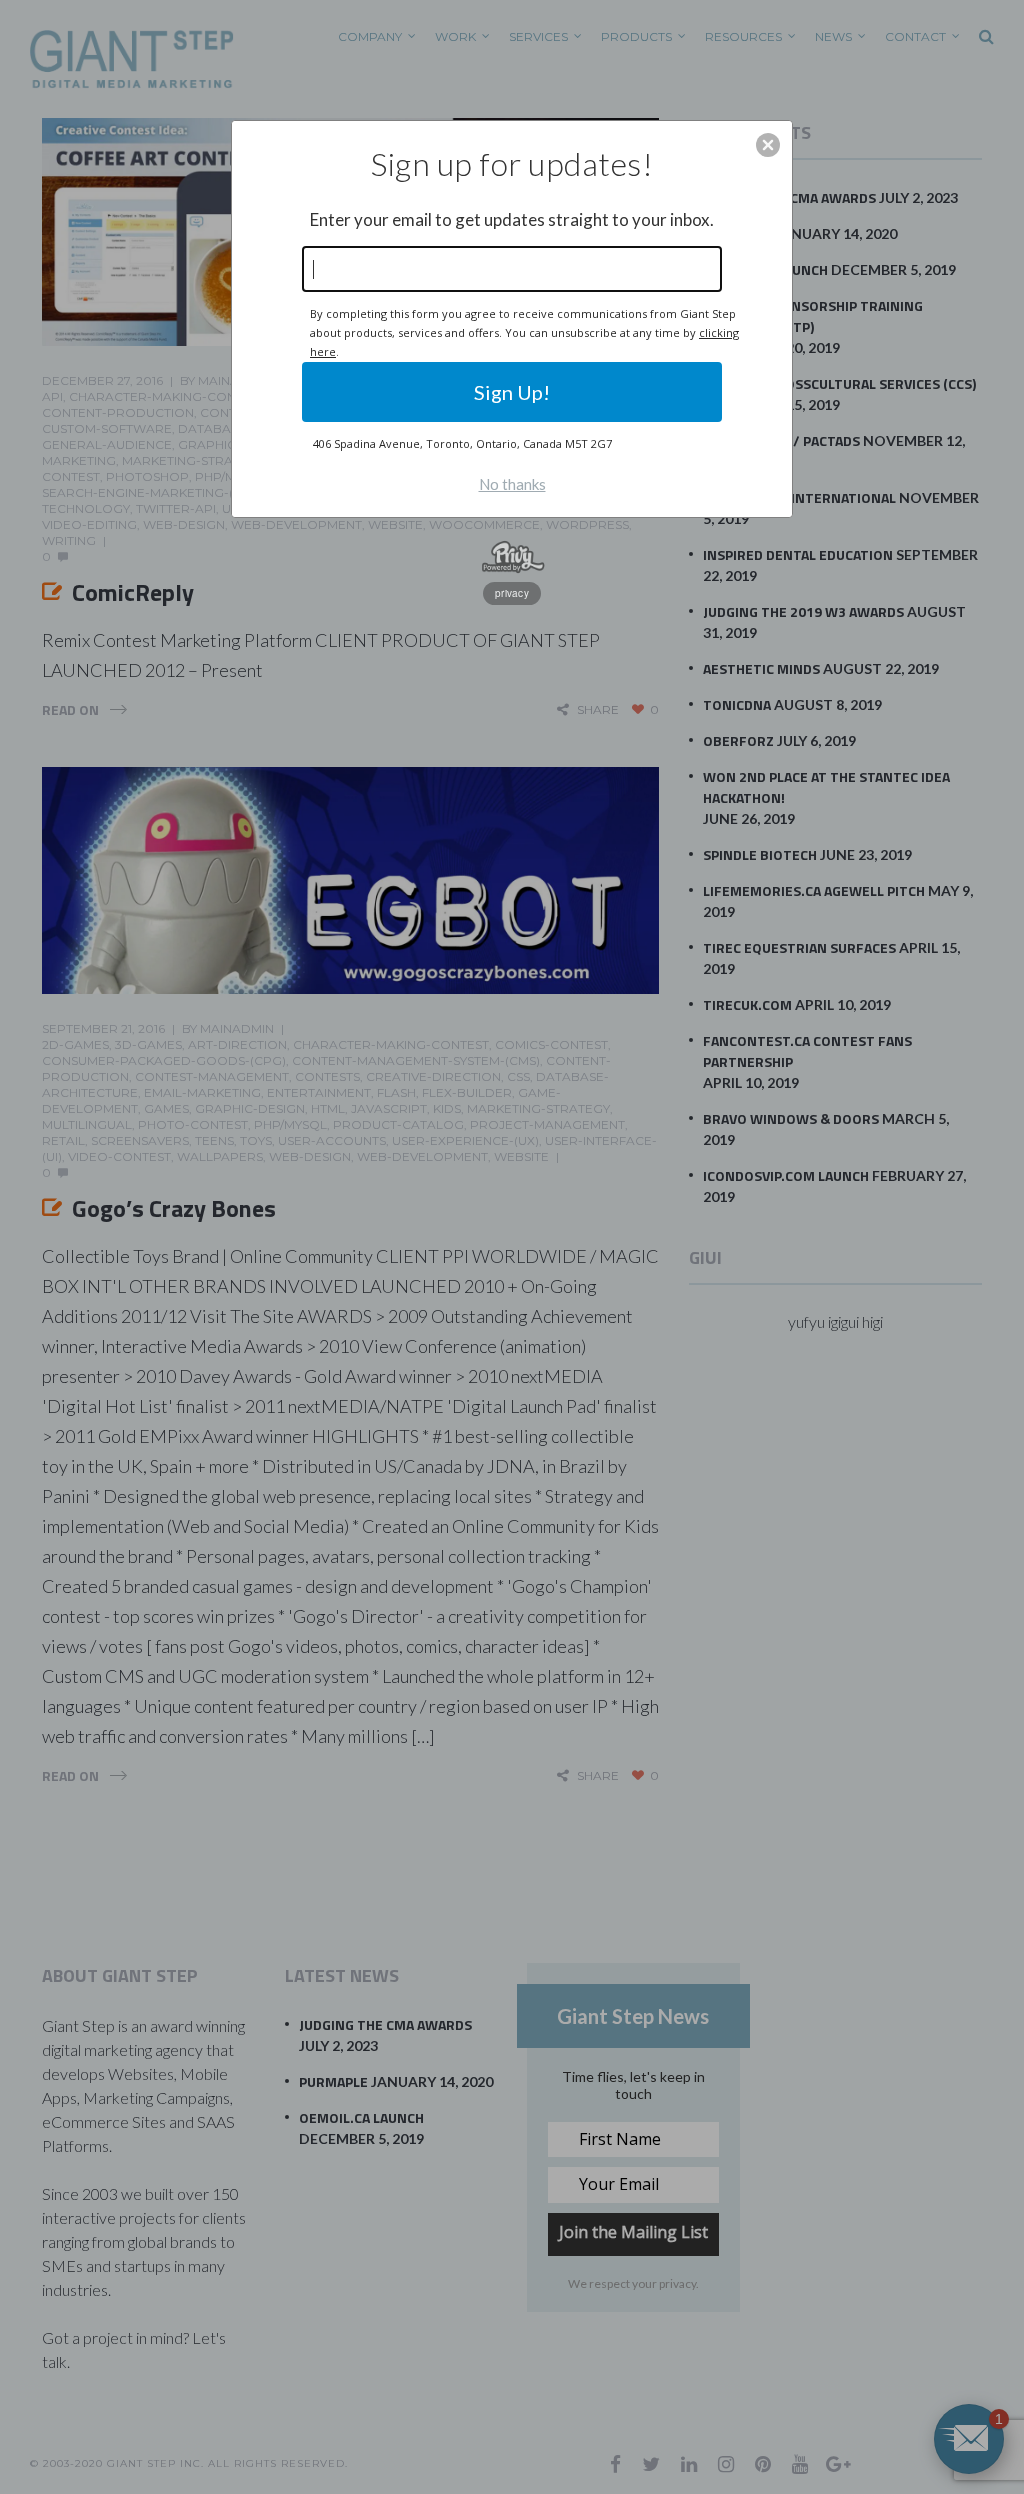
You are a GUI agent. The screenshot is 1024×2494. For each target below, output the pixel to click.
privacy (512, 593)
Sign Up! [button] (512, 392)
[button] (768, 145)
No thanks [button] (512, 484)
